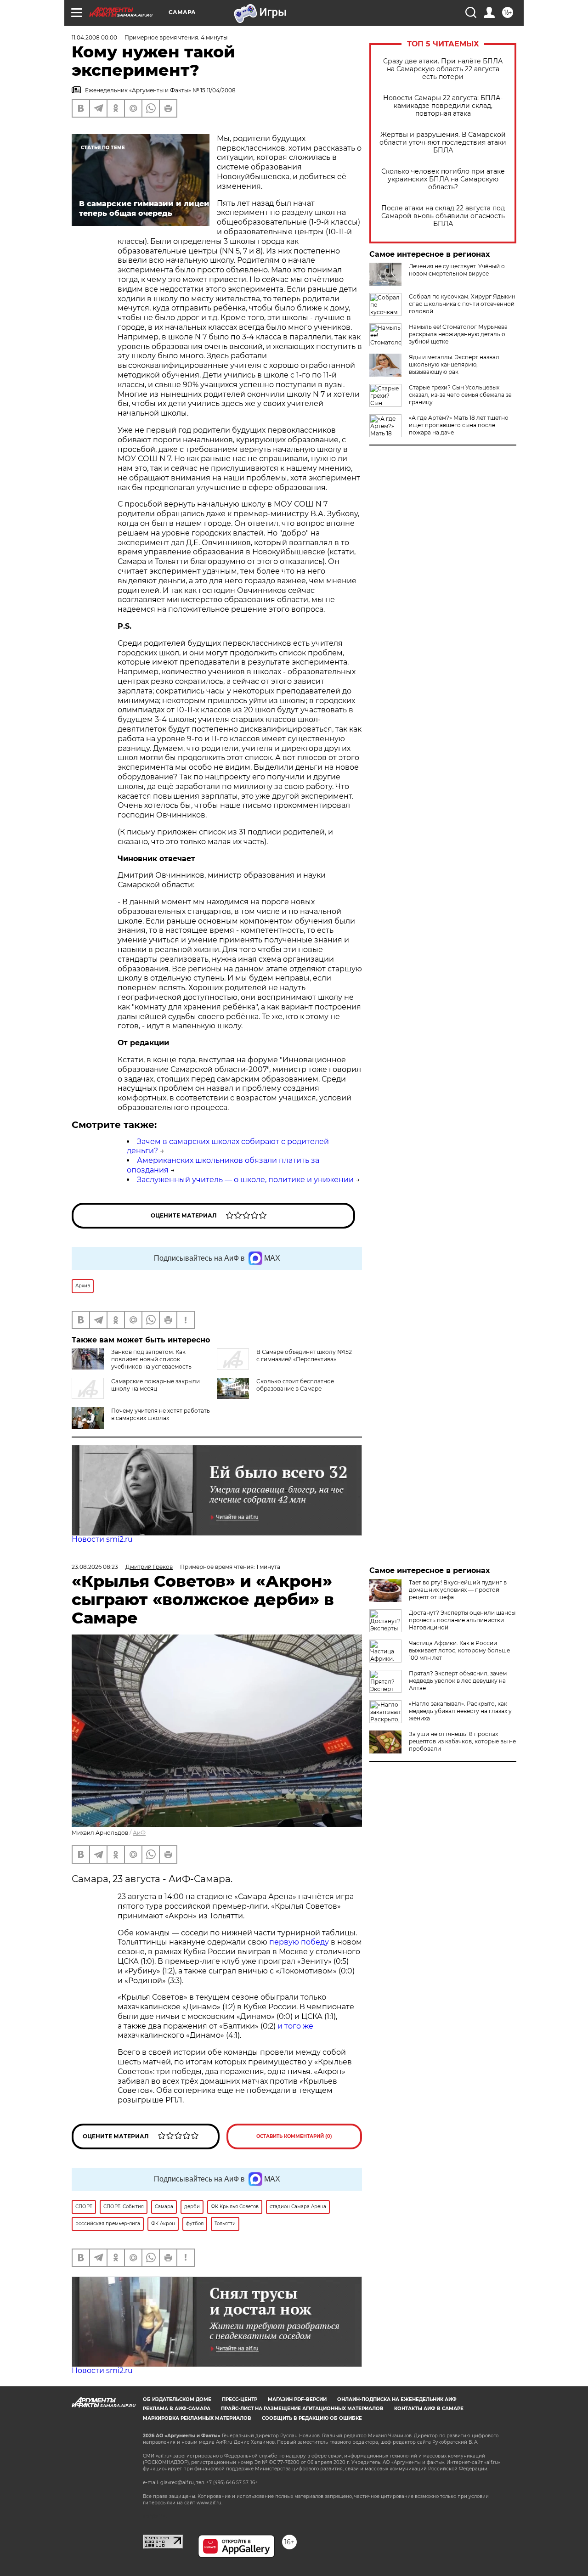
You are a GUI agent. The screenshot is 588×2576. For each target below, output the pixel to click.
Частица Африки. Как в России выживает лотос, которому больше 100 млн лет (459, 1650)
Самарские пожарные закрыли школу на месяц (155, 1385)
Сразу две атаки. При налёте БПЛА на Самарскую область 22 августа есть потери (443, 69)
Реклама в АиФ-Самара (177, 2409)
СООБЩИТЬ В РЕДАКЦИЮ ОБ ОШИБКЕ (312, 2418)
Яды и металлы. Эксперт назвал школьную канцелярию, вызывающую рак (454, 364)
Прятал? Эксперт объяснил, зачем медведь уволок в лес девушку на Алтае (458, 1681)
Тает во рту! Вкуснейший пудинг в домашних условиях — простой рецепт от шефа (458, 1590)
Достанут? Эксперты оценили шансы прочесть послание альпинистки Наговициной (462, 1620)
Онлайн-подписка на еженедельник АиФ (397, 2399)
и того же (295, 2026)
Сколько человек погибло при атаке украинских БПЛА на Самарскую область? (443, 179)
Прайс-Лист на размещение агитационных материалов (302, 2409)
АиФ (139, 1833)
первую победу (299, 1942)
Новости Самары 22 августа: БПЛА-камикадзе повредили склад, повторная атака (443, 106)
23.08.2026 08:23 (95, 1567)
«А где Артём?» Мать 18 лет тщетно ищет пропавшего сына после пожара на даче (459, 425)
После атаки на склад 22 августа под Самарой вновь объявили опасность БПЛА (443, 216)
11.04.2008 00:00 (94, 37)
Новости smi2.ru (102, 1539)
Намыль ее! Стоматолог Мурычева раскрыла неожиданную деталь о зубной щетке (458, 334)
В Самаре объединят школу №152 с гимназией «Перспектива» (304, 1356)
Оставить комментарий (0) (294, 2136)
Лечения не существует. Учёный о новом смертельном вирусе (457, 270)
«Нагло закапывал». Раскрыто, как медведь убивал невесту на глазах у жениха (460, 1711)
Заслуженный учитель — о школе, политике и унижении (245, 1180)
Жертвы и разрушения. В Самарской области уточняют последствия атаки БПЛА (443, 143)
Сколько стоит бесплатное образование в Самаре (295, 1385)
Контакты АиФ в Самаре (429, 2409)
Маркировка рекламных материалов (197, 2418)
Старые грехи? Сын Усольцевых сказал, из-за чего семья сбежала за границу (460, 395)
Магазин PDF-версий (297, 2399)
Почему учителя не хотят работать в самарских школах (161, 1414)
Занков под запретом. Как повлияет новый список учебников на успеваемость (151, 1359)
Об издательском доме (177, 2399)
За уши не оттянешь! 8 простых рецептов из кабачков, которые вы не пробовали (462, 1741)
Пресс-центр (240, 2399)
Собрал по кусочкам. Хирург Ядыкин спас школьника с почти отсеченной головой (462, 304)
